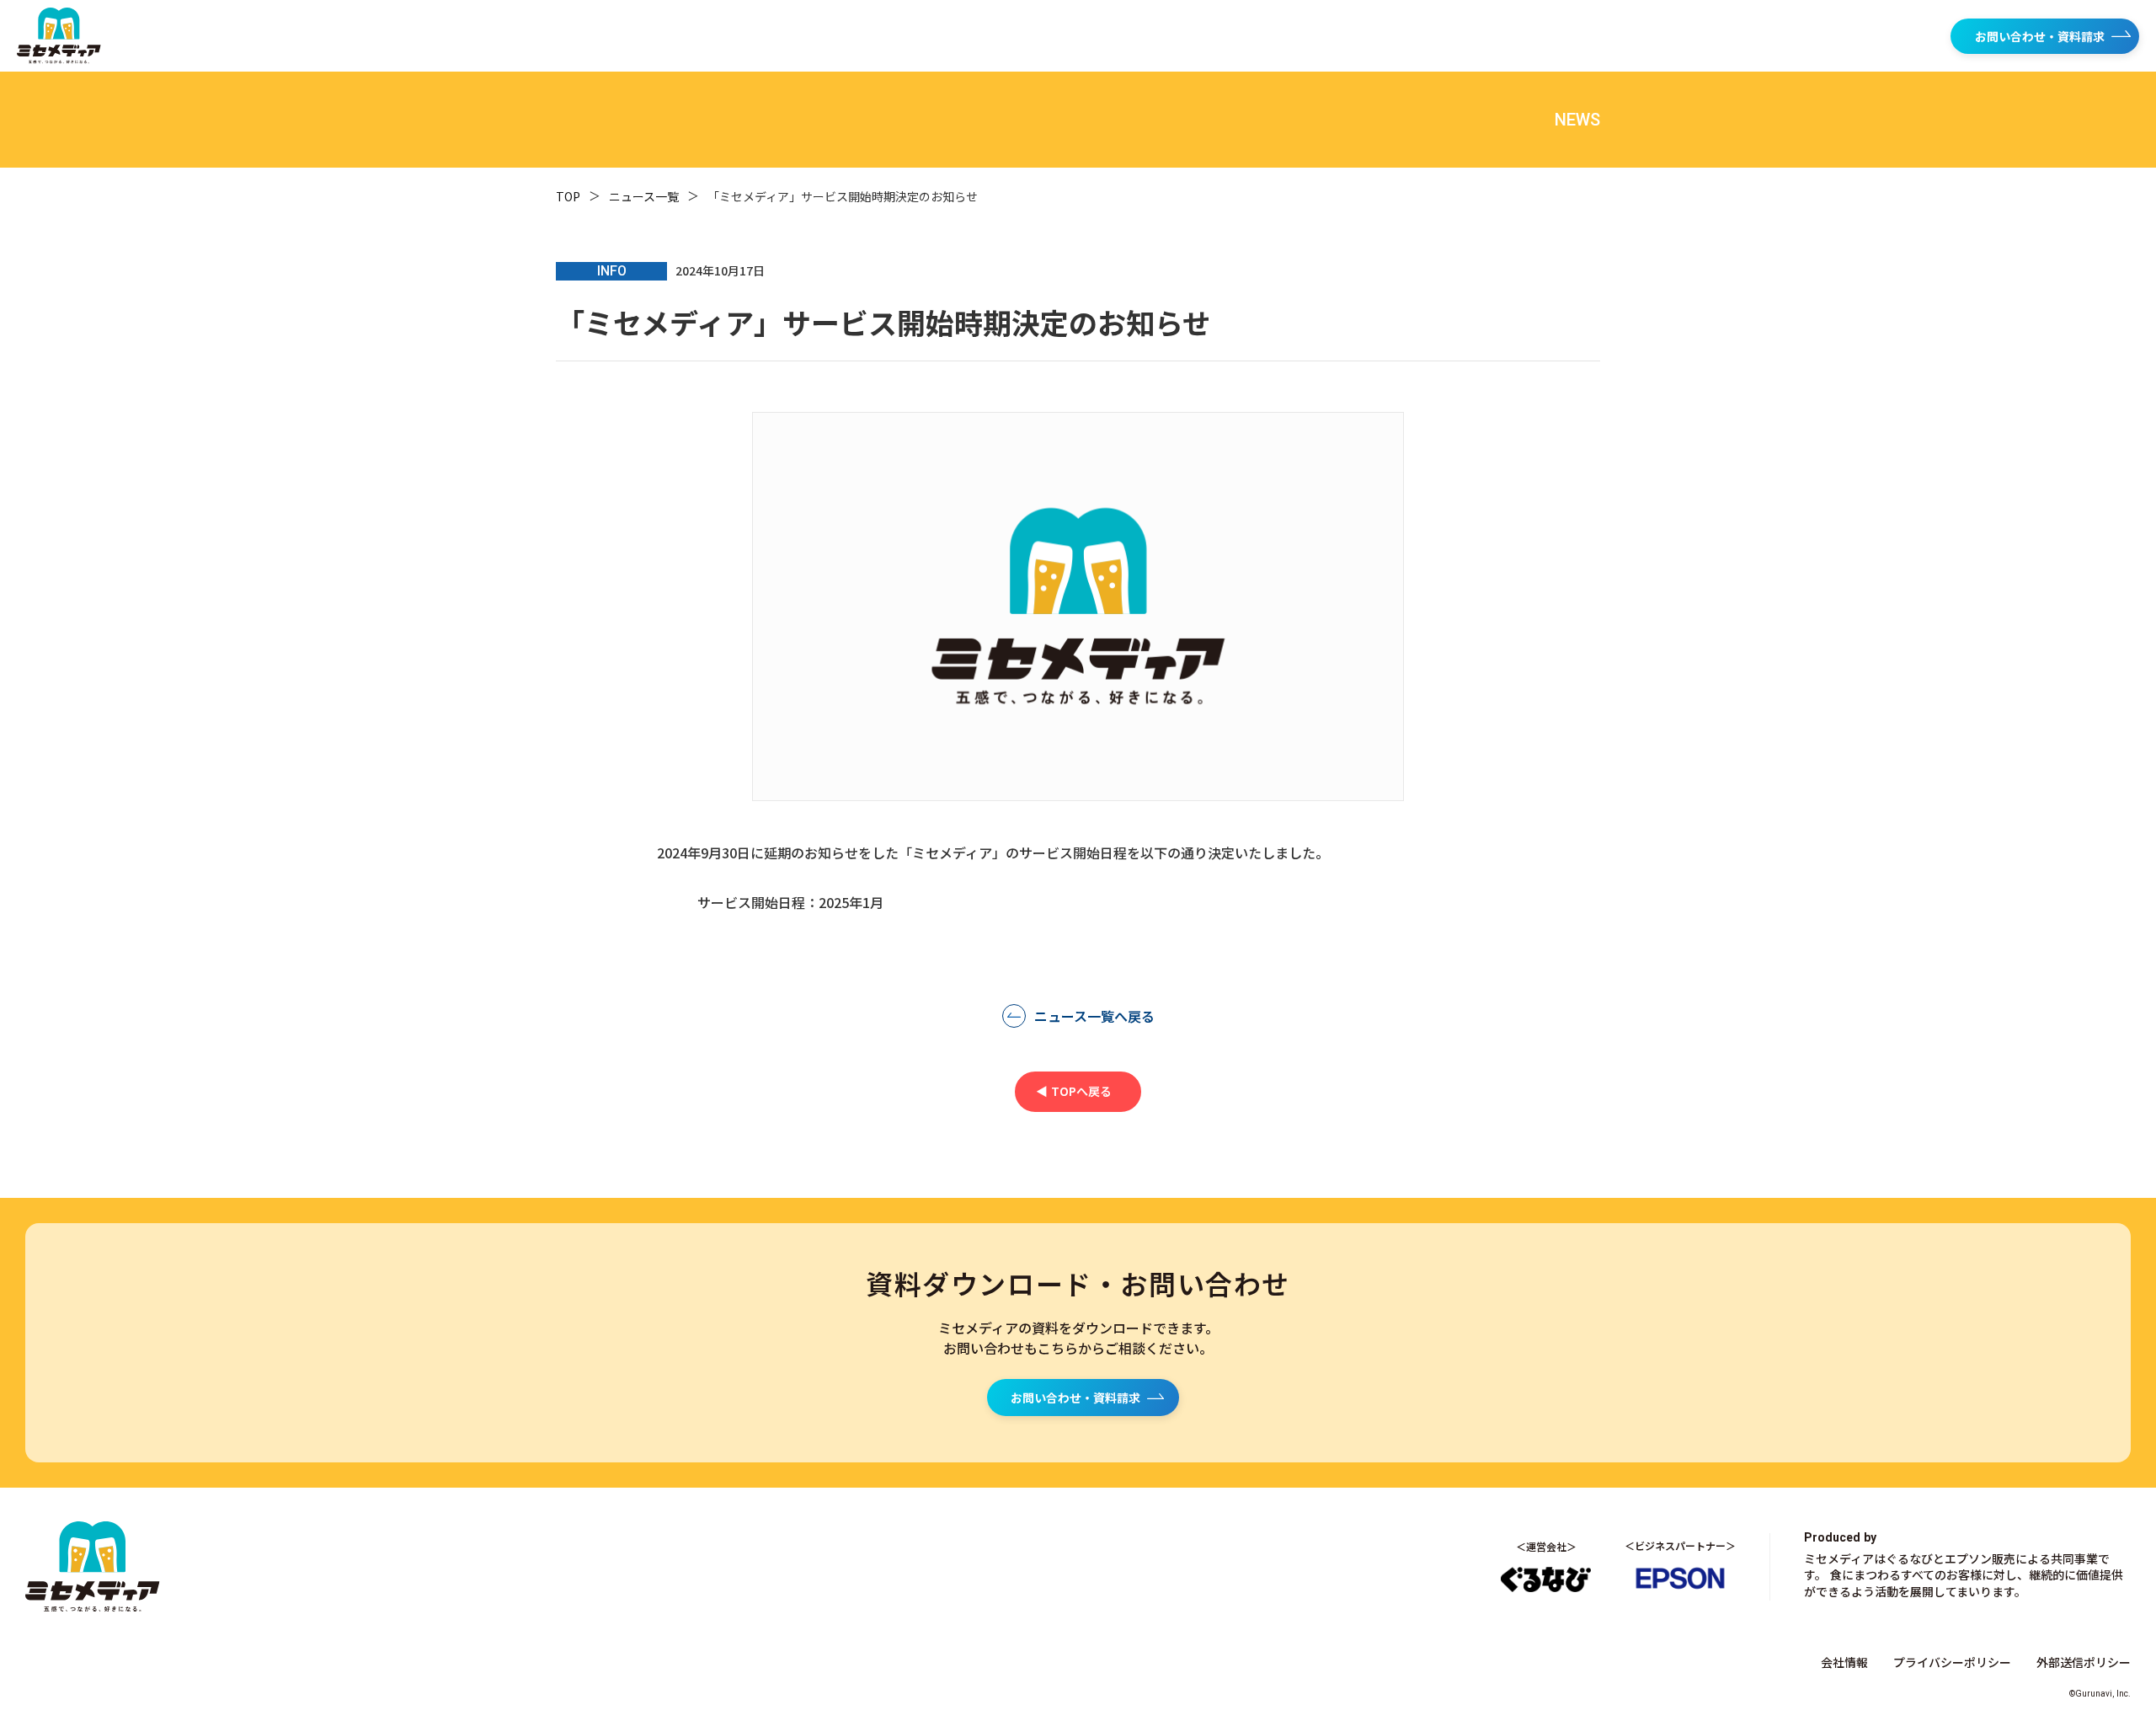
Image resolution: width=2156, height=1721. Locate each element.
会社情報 (1844, 1662)
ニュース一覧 (644, 196)
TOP (568, 196)
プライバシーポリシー (1952, 1662)
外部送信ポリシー (2084, 1662)
